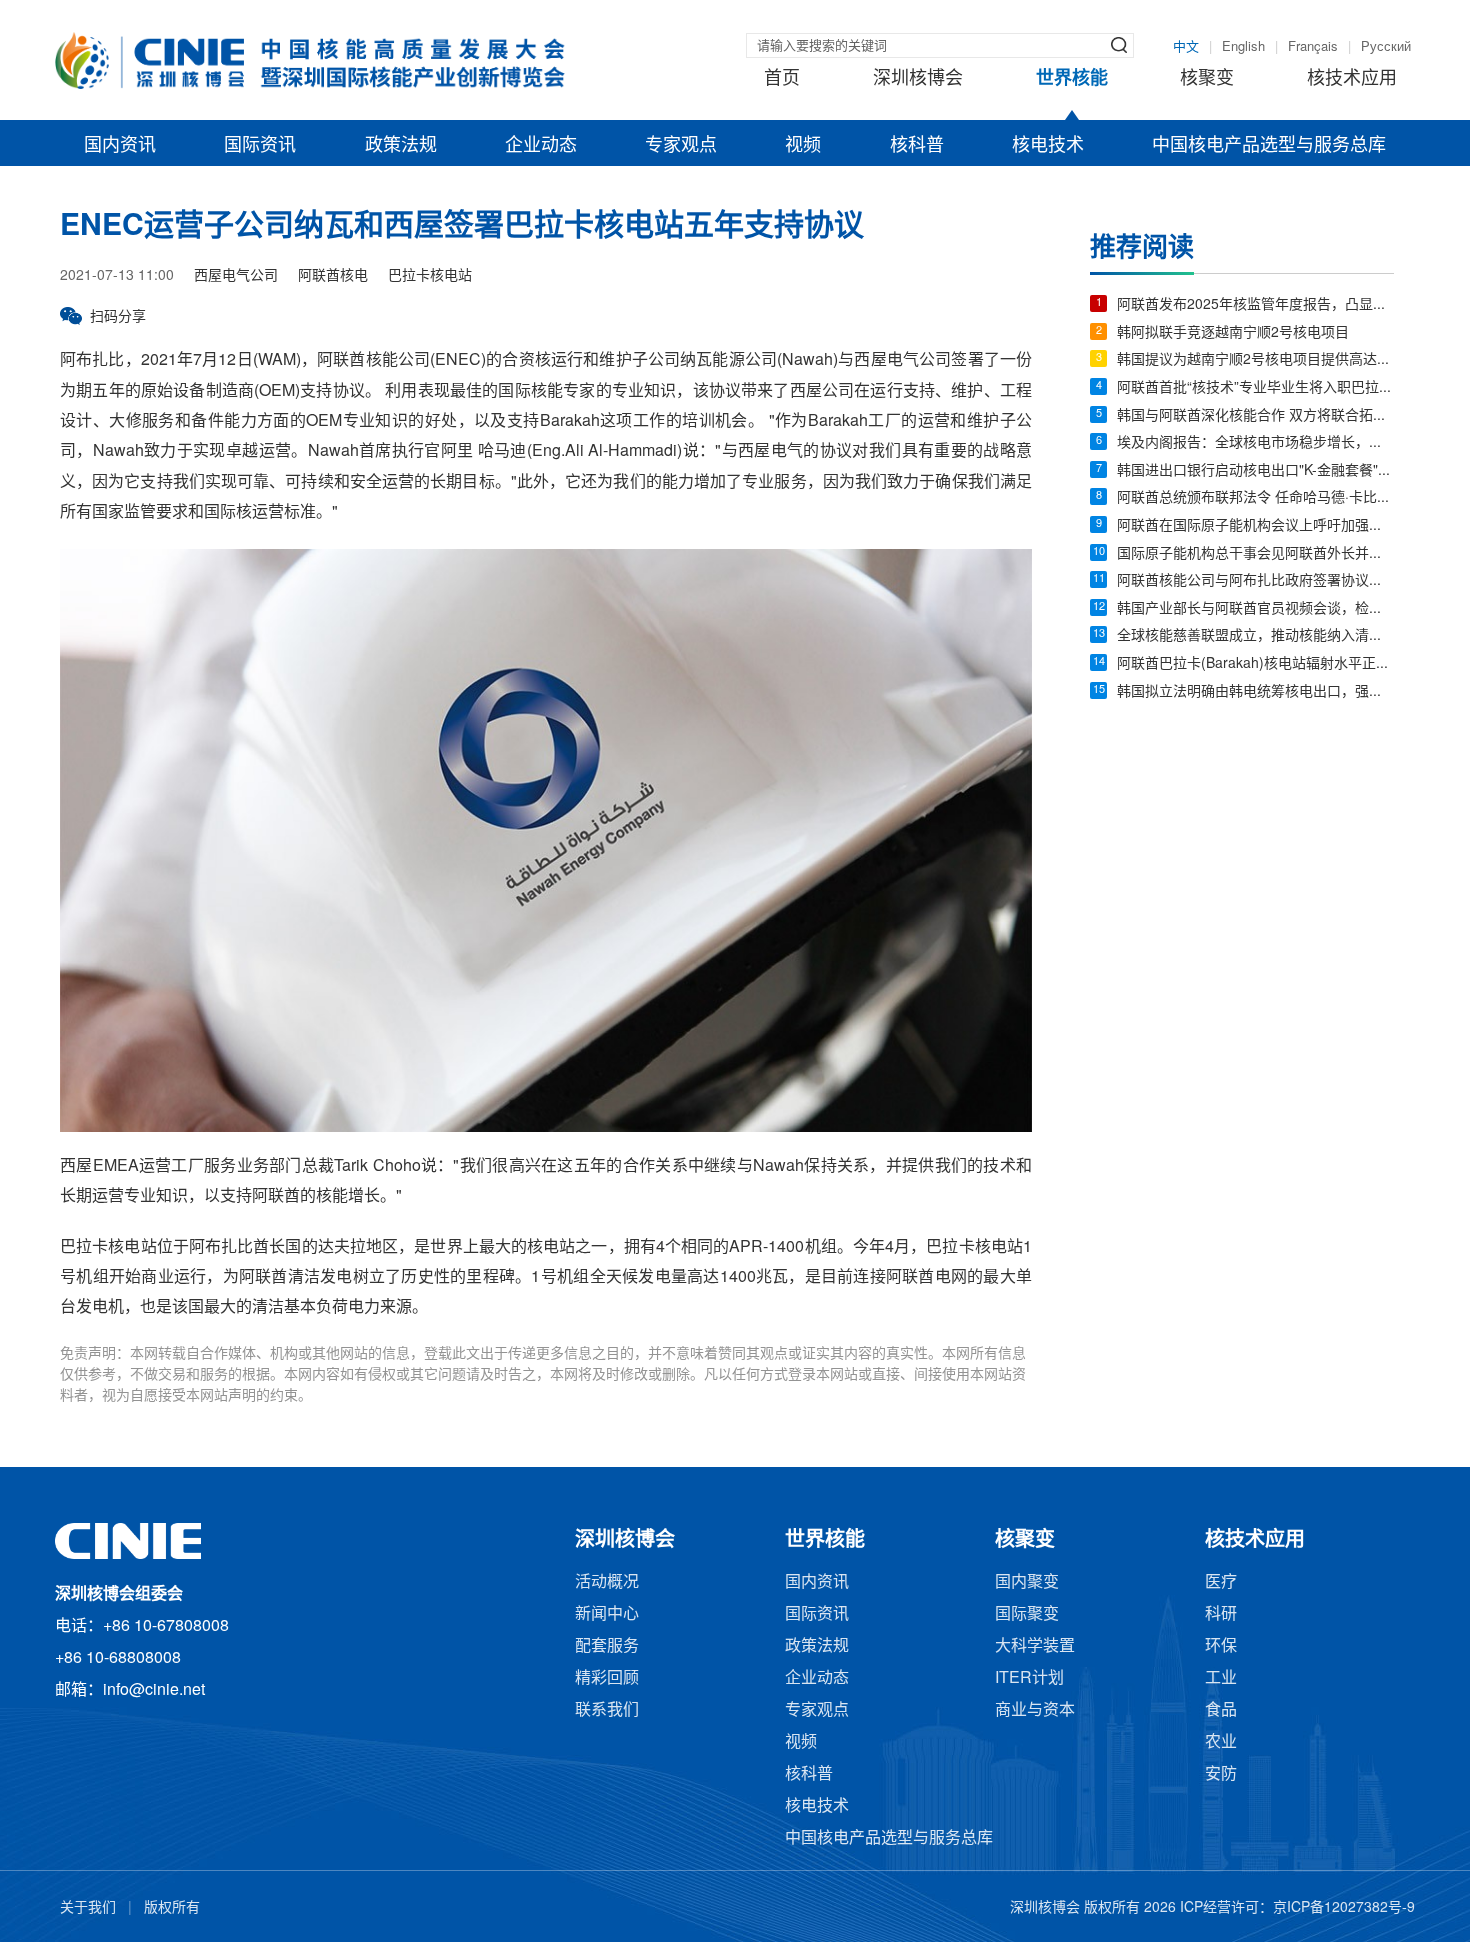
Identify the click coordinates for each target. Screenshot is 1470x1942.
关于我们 (88, 1908)
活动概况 (607, 1582)
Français (1313, 47)
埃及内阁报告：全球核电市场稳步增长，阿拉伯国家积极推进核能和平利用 (1255, 443)
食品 (1221, 1710)
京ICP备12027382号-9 (1344, 1908)
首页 (782, 79)
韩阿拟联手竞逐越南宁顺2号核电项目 (1233, 333)
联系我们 (607, 1710)
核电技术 (1048, 146)
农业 (1221, 1742)
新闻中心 (607, 1614)
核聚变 (1207, 79)
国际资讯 (260, 146)
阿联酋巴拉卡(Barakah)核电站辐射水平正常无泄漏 (1255, 664)
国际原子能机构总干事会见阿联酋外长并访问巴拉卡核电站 (1255, 554)
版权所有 (172, 1908)
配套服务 (607, 1646)
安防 (1221, 1774)
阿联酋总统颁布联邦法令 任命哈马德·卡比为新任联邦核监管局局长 (1255, 498)
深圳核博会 (918, 79)
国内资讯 (120, 146)
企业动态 (541, 146)
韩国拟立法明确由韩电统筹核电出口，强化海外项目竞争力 (1255, 692)
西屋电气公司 (236, 276)
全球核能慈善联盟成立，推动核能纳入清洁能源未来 (1255, 636)
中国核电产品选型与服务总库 (1269, 146)
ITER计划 (1029, 1678)
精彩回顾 (607, 1678)
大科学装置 (1035, 1646)
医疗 (1221, 1582)
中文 (1186, 47)
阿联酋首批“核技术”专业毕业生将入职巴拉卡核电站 (1255, 388)
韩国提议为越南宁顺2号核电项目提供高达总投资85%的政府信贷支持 (1255, 360)
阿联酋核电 (333, 276)
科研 (1221, 1614)
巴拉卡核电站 (430, 276)
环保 (1221, 1646)
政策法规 (401, 146)
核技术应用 (1352, 79)
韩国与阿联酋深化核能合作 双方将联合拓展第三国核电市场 (1255, 416)
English (1243, 47)
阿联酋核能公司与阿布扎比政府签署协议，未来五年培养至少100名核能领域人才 (1255, 581)
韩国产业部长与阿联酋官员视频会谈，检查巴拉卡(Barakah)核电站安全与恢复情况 (1255, 609)
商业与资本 (1035, 1710)
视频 (803, 146)
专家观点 (681, 146)
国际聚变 (1027, 1614)
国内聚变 (1027, 1582)
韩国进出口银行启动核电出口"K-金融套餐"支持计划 (1255, 471)
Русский (1386, 47)
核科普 (917, 146)
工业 (1221, 1678)
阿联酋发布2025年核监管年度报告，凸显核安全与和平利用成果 (1255, 305)
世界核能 (1072, 79)
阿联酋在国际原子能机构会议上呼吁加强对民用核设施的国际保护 (1255, 526)
